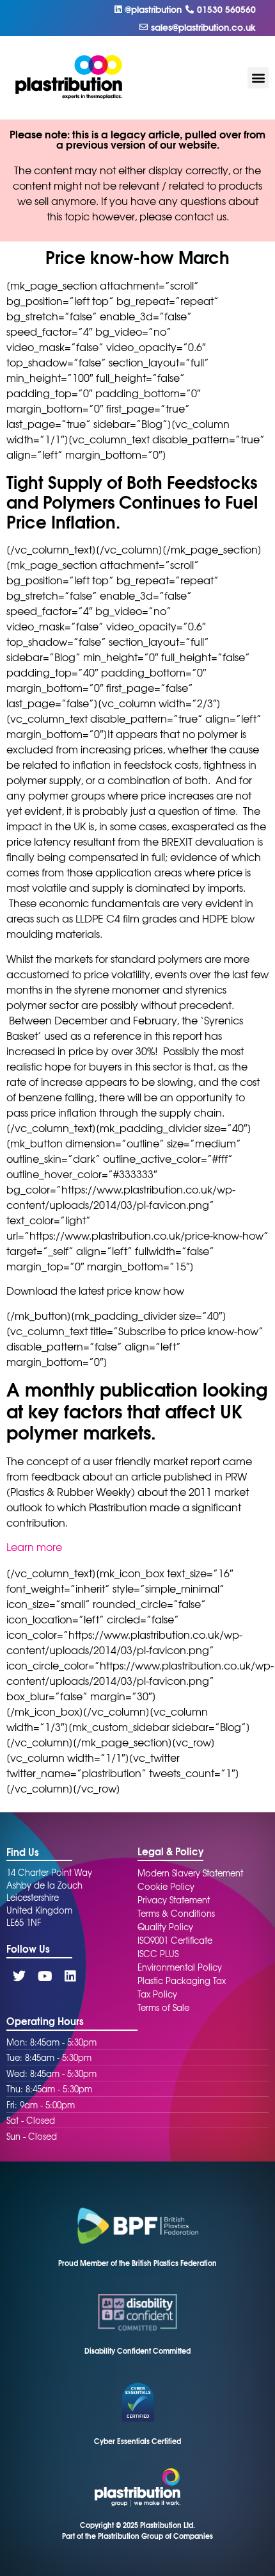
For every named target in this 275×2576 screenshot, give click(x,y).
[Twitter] (19, 1976)
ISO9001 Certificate (175, 1940)
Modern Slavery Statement (190, 1873)
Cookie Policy (166, 1886)
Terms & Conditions (176, 1913)
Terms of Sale (163, 2007)
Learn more (34, 1546)
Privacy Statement (174, 1900)
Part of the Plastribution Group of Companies (137, 2536)
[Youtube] (45, 1976)
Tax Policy (157, 1994)
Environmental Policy (180, 1967)
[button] (258, 78)
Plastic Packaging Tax (182, 1981)
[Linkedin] (70, 1976)
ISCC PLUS (158, 1954)
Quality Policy (165, 1927)
